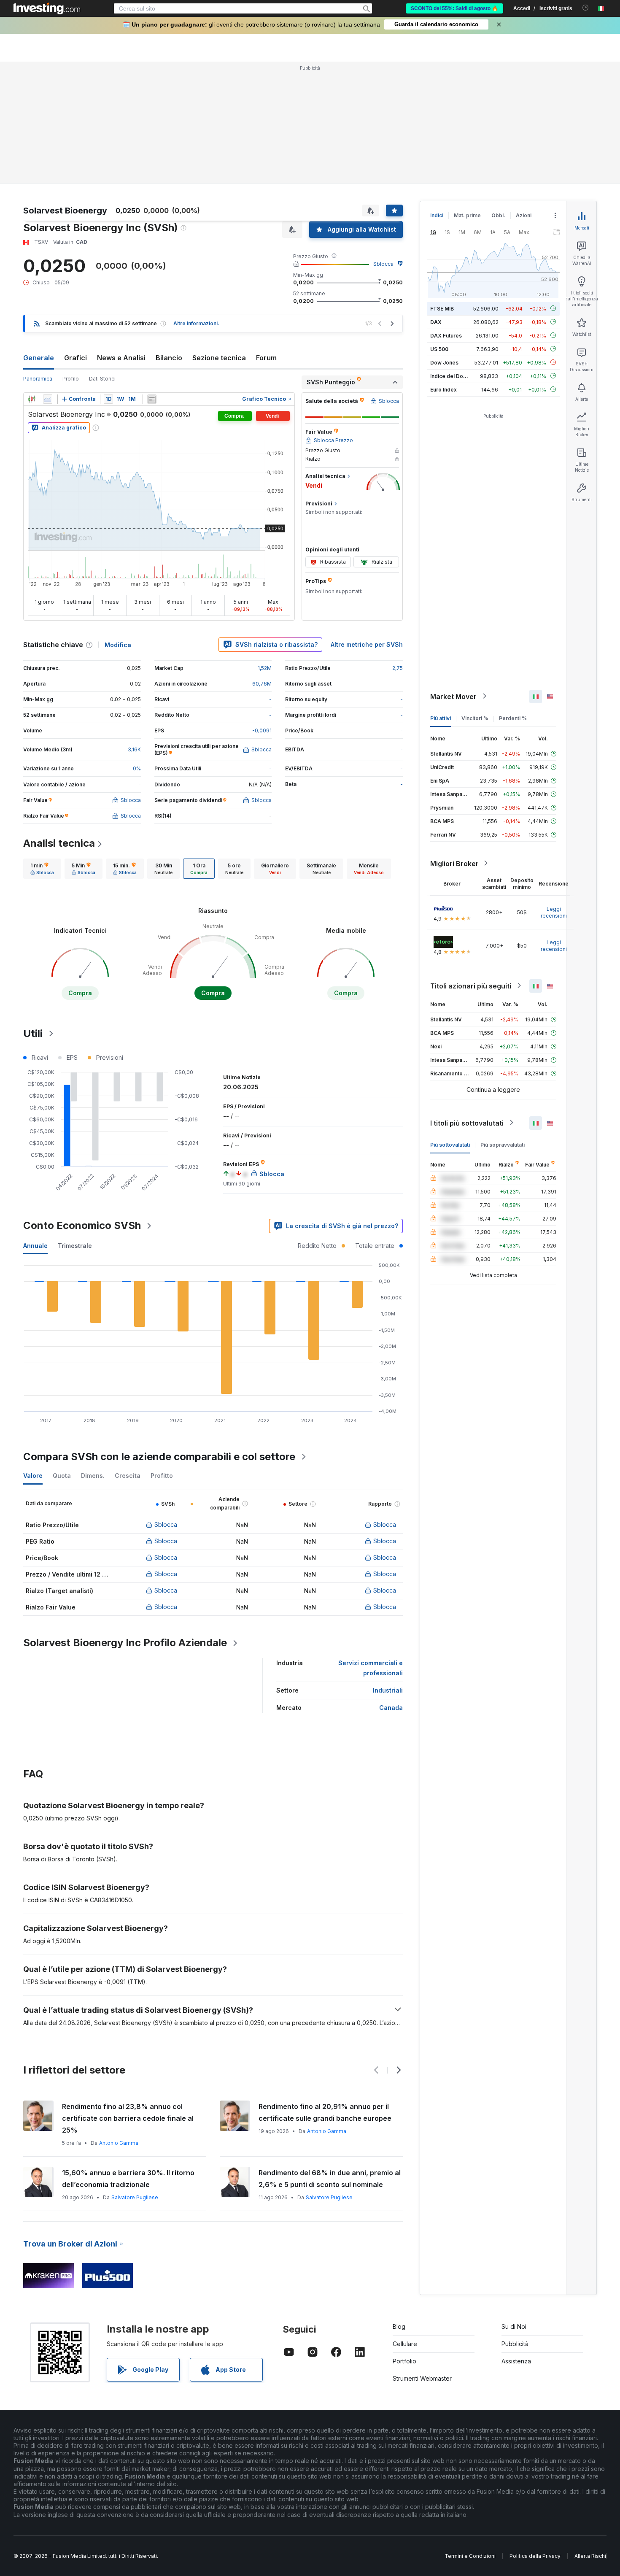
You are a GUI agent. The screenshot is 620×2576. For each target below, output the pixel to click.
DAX (436, 322)
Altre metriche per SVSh (367, 644)
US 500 (439, 349)
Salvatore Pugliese (135, 2197)
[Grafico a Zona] (48, 399)
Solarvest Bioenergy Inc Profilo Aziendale (125, 1643)
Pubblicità (515, 2344)
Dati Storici (102, 379)
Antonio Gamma (119, 2143)
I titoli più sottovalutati (467, 1123)
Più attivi (441, 718)
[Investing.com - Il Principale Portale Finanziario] (47, 8)
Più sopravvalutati (503, 1144)
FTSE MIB (442, 308)
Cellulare (405, 2344)
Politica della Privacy (535, 2556)
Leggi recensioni (554, 912)
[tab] (42, 869)
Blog (399, 2326)
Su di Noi (514, 2326)
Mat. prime (467, 215)
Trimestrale (75, 1246)
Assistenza (516, 2361)
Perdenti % (513, 718)
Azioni (524, 215)
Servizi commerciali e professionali (371, 1668)
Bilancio (169, 358)
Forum (266, 358)
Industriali (388, 1690)
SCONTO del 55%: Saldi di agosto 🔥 (454, 8)
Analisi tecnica (59, 843)
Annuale (35, 1246)
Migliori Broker (454, 863)
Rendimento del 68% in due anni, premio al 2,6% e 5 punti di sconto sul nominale (330, 2179)
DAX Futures (446, 335)
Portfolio (404, 2361)
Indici (437, 215)
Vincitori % (475, 718)
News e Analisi (121, 358)
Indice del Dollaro (452, 376)
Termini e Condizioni (470, 2556)
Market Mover (453, 696)
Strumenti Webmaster (422, 2378)
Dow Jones (444, 362)
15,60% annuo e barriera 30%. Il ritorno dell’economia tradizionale (128, 2179)
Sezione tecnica (219, 358)
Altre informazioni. (196, 323)
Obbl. (498, 215)
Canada (391, 1708)
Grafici (75, 358)
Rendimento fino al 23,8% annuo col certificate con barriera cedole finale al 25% (128, 2118)
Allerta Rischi (590, 2556)
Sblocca (383, 264)
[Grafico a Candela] (32, 399)
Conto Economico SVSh (82, 1225)
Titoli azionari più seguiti (471, 986)
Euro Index (443, 389)
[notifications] (586, 8)
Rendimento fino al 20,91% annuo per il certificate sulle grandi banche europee (325, 2112)
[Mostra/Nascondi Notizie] (152, 399)
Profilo (71, 379)
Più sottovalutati (450, 1144)
